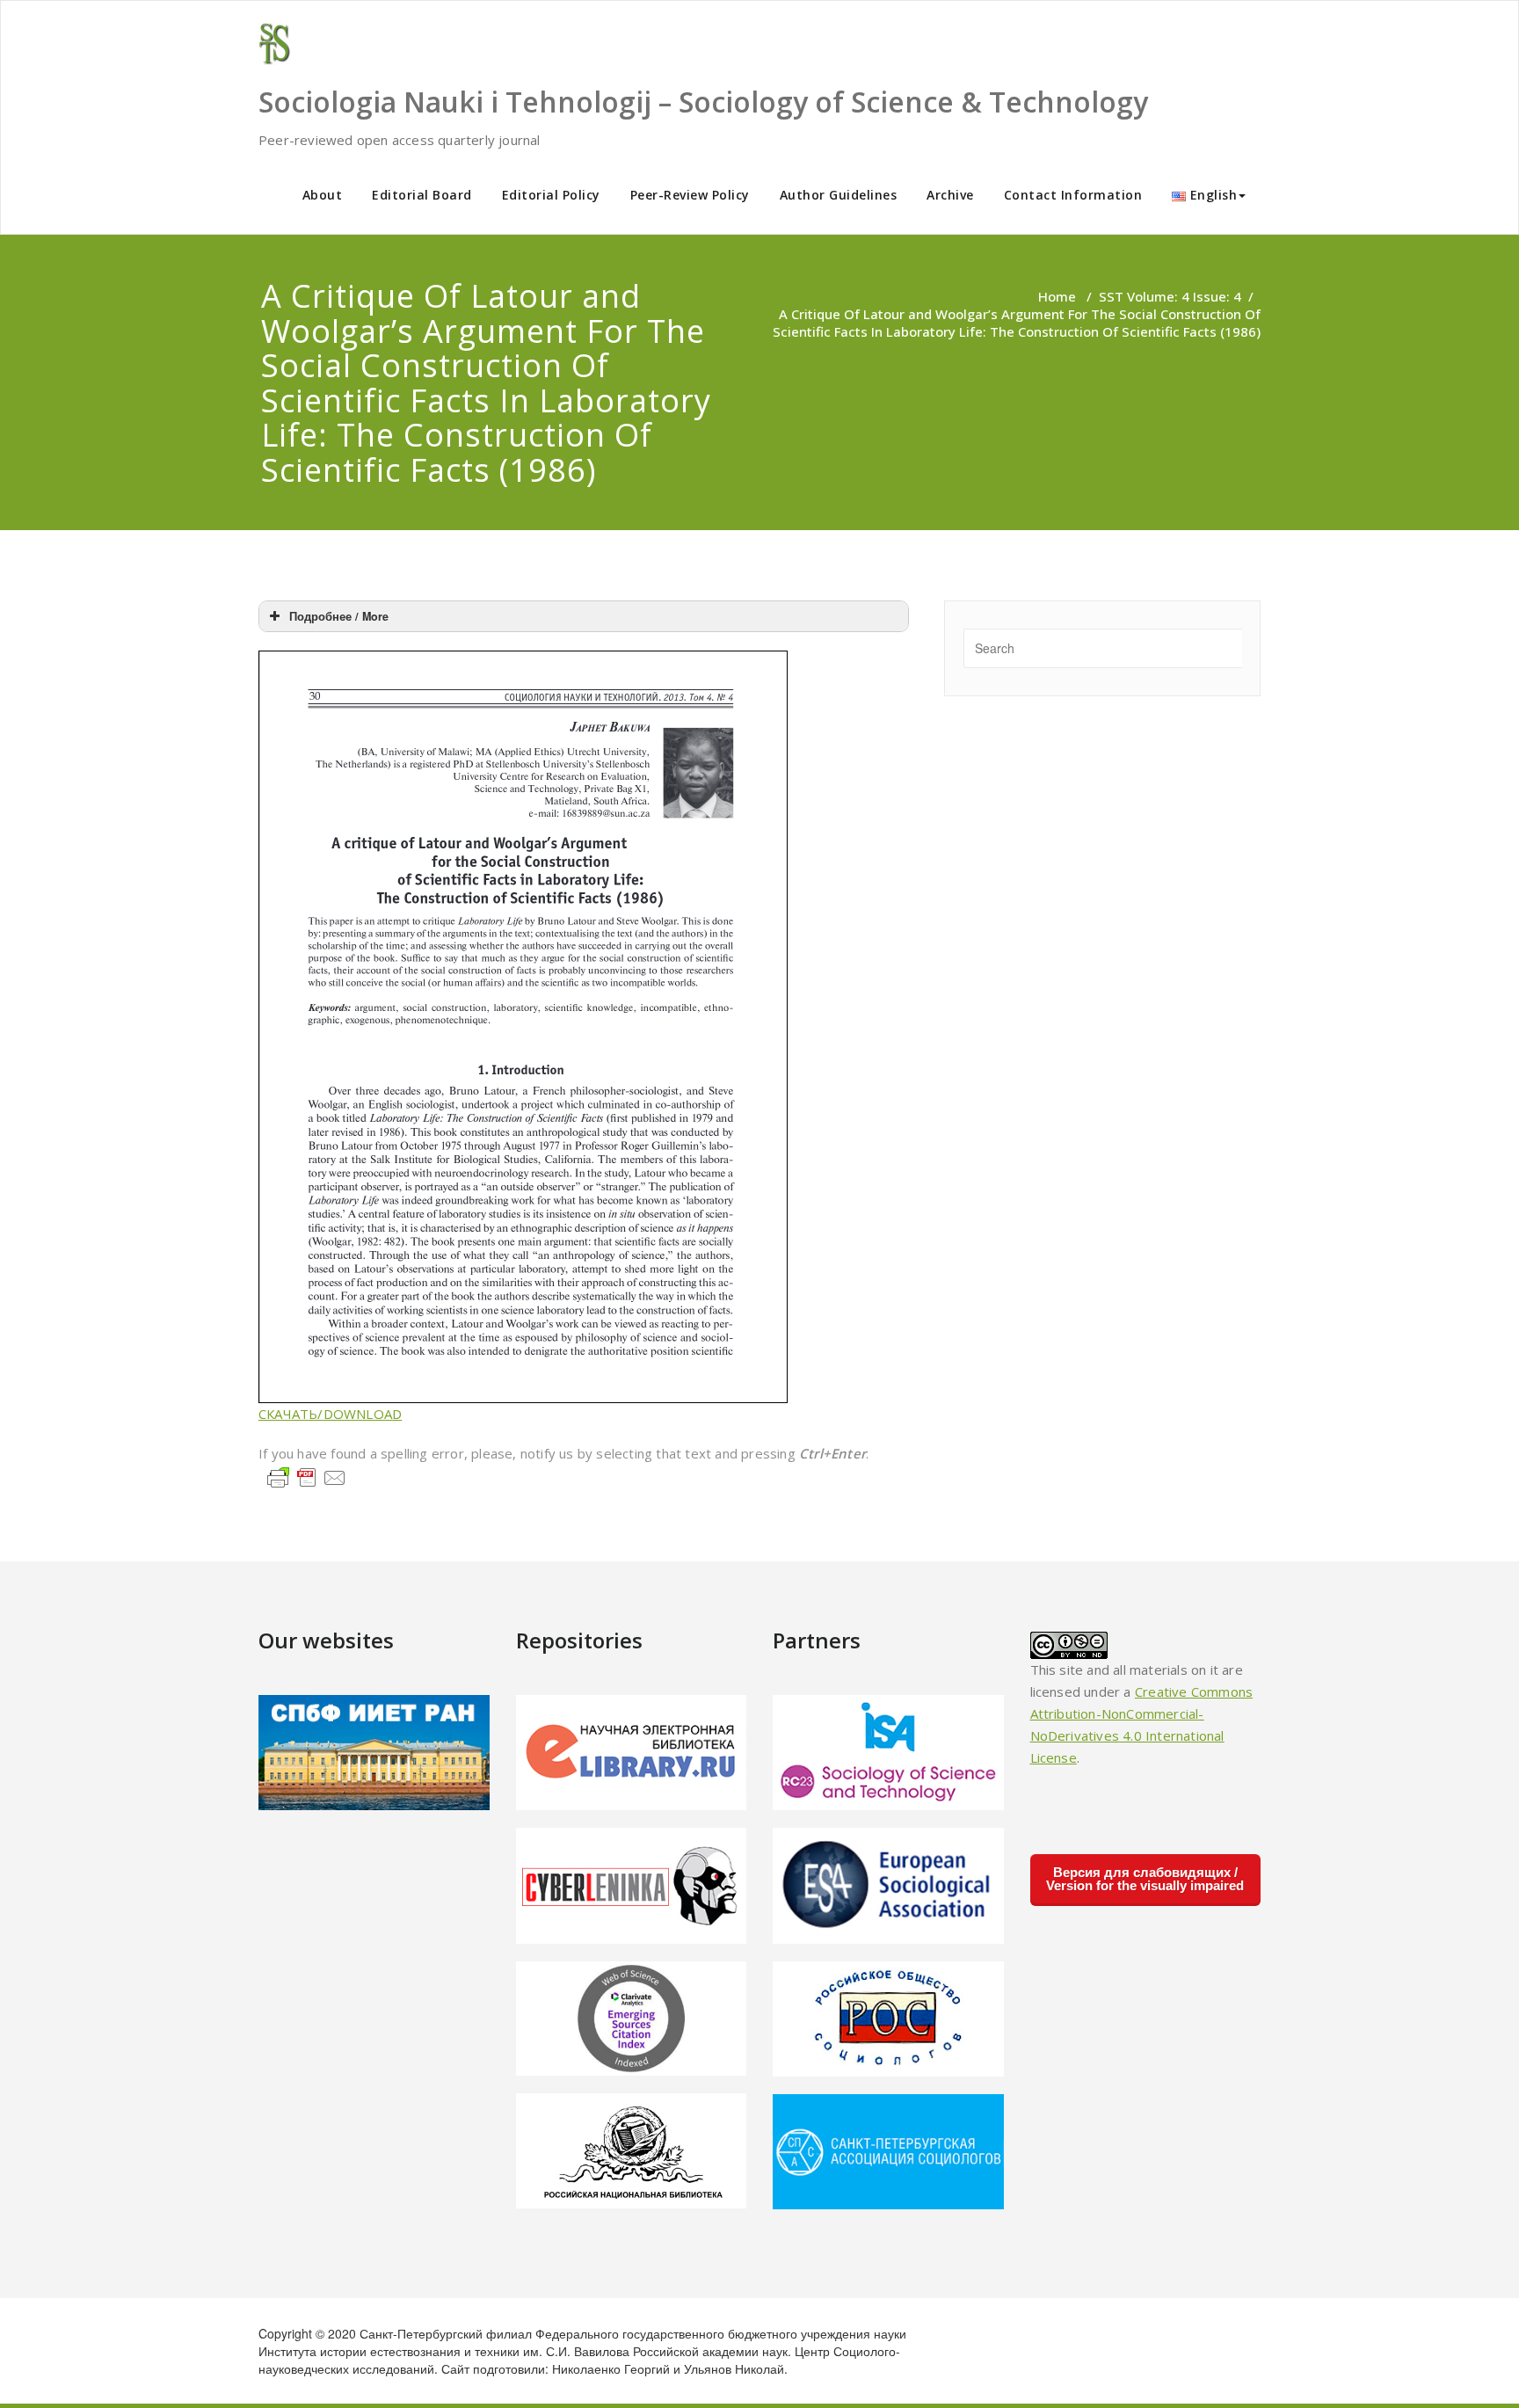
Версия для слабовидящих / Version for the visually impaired (1145, 1879)
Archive (950, 195)
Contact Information (1073, 195)
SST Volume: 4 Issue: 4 (1170, 296)
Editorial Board (422, 195)
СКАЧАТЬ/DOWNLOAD (330, 1414)
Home (1057, 296)
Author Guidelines (839, 195)
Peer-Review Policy (690, 195)
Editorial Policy (551, 195)
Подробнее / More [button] (339, 616)
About (323, 195)
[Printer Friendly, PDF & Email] (307, 1476)
